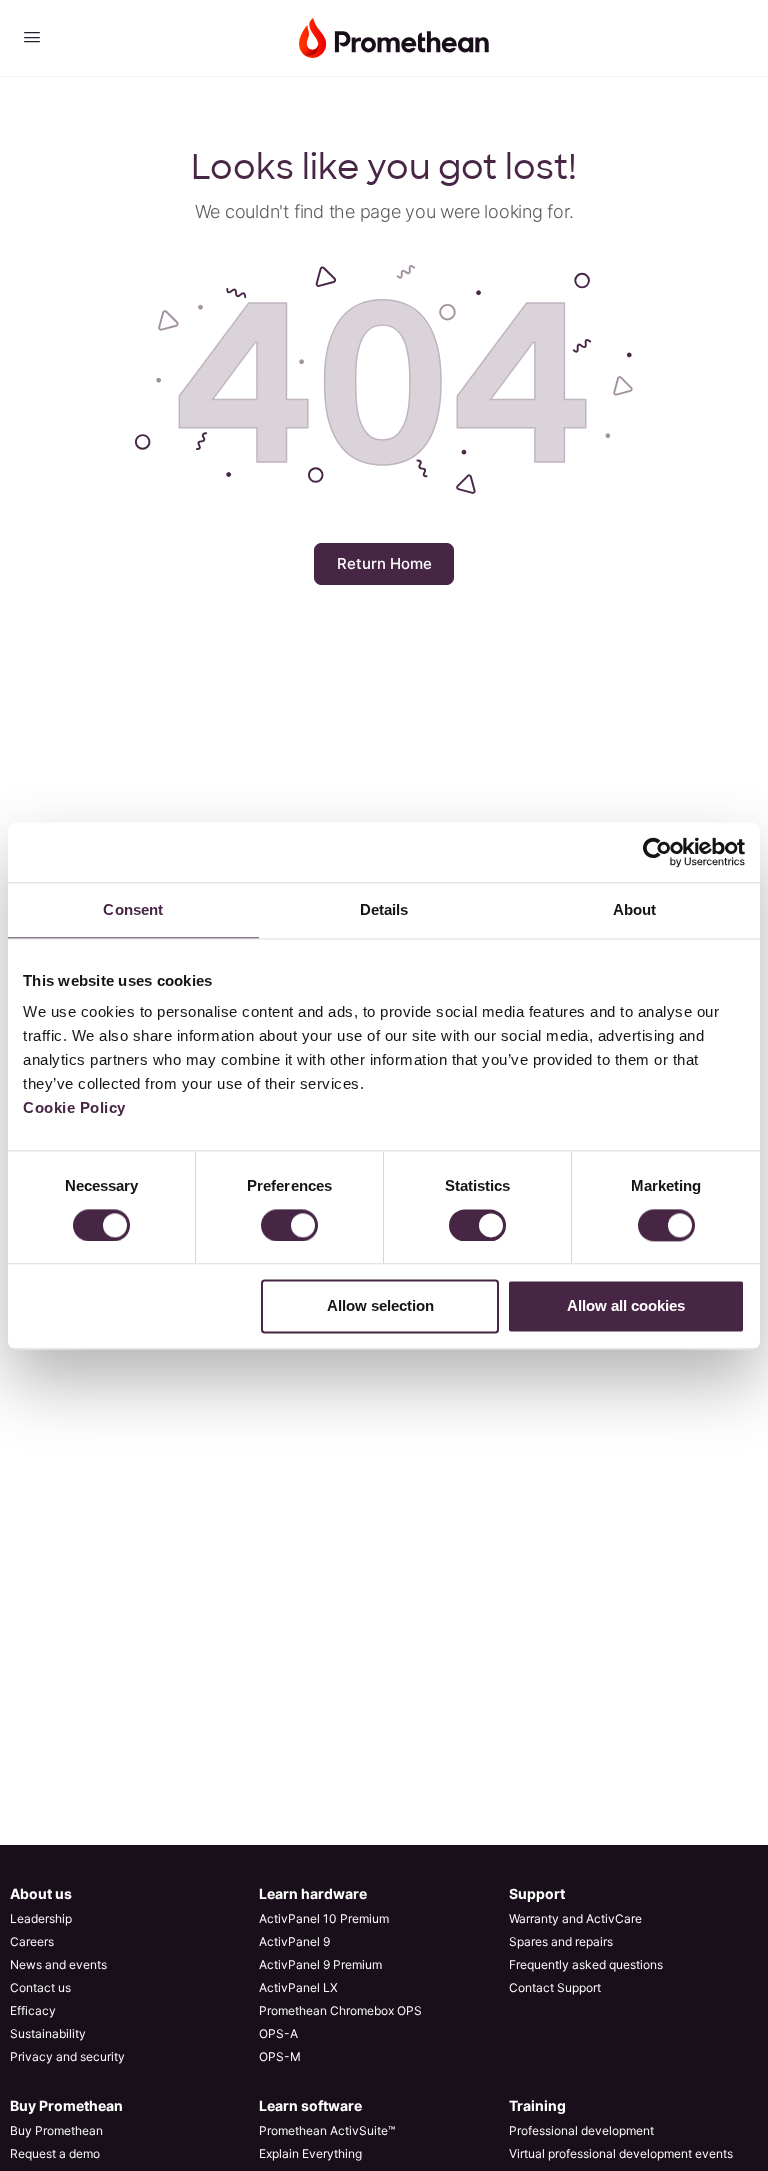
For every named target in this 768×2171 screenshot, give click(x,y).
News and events (58, 1964)
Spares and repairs (561, 1941)
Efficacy (33, 2010)
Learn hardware (313, 1893)
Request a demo (55, 2153)
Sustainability (48, 2033)
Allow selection (380, 1306)
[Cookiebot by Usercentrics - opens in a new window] (657, 852)
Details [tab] (384, 909)
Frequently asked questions (586, 1964)
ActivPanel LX (298, 1987)
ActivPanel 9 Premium (320, 1964)
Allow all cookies (626, 1306)
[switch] (289, 1225)
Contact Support (555, 1987)
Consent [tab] (133, 909)
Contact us (40, 1987)
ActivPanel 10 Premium (324, 1918)
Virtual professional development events (621, 2153)
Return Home (384, 563)
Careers (32, 1941)
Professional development (581, 2130)
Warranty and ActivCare (575, 1918)
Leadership (41, 1918)
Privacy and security (67, 2056)
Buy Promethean (66, 2105)
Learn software (310, 2105)
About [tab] (635, 909)
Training (537, 2105)
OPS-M (280, 2056)
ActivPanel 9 (294, 1941)
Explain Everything (310, 2153)
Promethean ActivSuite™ (327, 2130)
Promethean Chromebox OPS (340, 2010)
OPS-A (278, 2033)
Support (537, 1893)
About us (41, 1893)
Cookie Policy (74, 1107)
